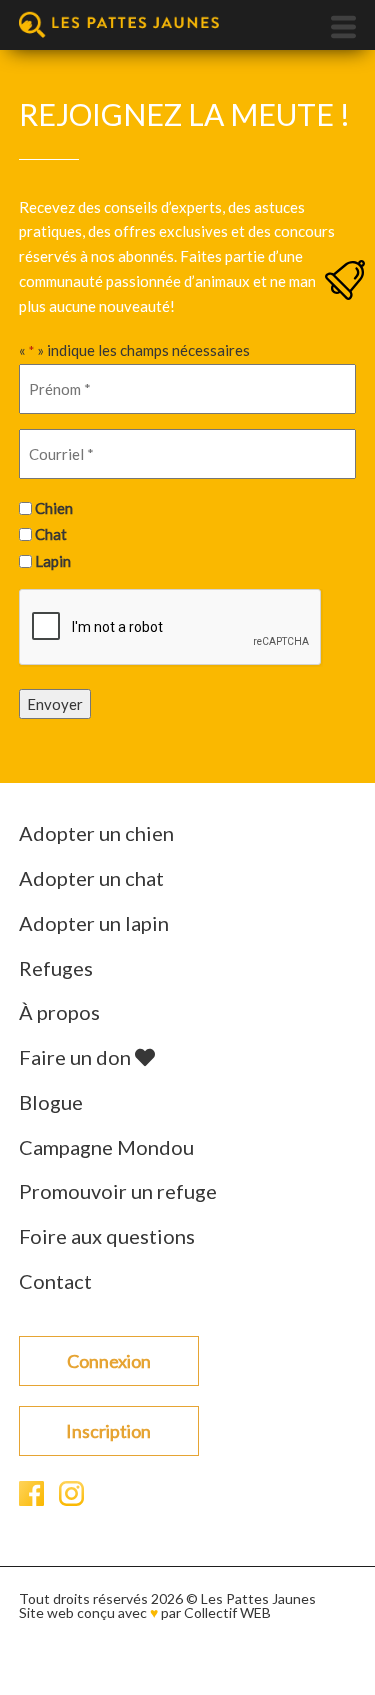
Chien (54, 508)
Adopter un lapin (94, 923)
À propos (59, 1012)
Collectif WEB (227, 1612)
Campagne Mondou (106, 1147)
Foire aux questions (107, 1236)
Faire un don (77, 1057)
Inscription (108, 1431)
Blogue (51, 1102)
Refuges (56, 968)
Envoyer (55, 704)
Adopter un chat (91, 878)
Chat (51, 534)
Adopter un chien (96, 833)
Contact (55, 1281)
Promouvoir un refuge (118, 1191)
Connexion (109, 1361)
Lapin (53, 561)
